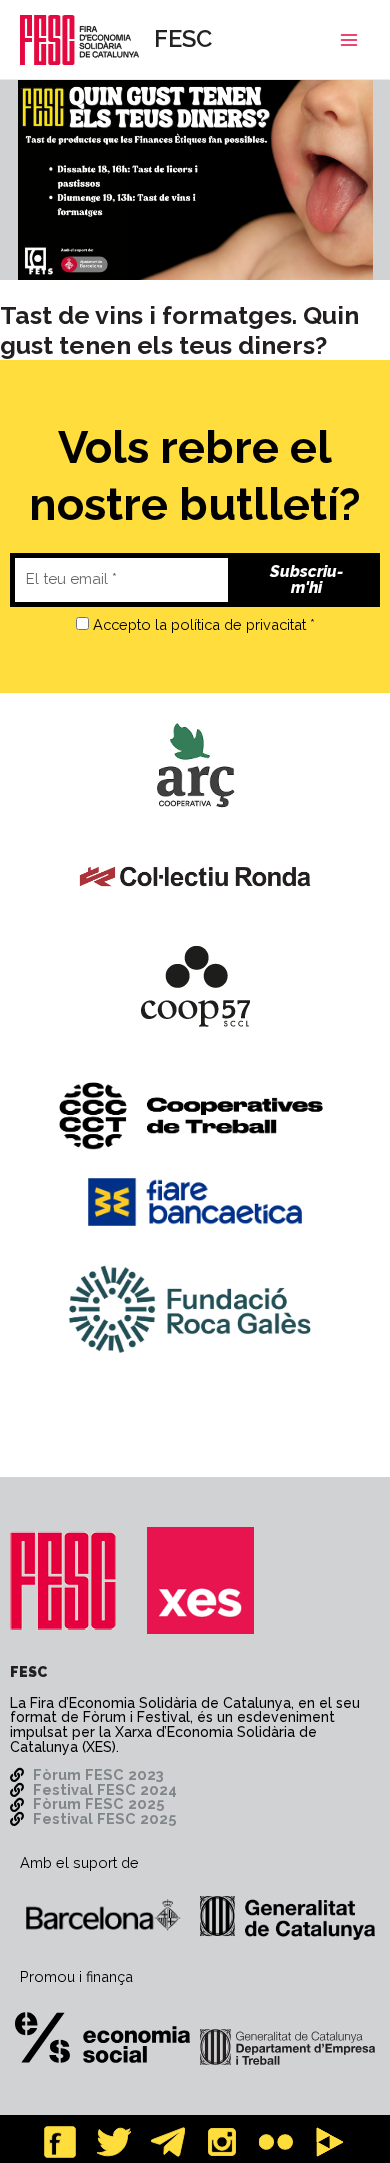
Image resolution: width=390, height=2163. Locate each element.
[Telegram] (168, 2142)
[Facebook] (60, 2142)
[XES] (200, 1580)
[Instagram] (222, 2142)
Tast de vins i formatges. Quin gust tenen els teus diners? (179, 330)
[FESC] (63, 1580)
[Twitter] (114, 2142)
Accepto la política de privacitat (199, 624)
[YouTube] (330, 2142)
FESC (183, 39)
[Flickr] (276, 2142)
